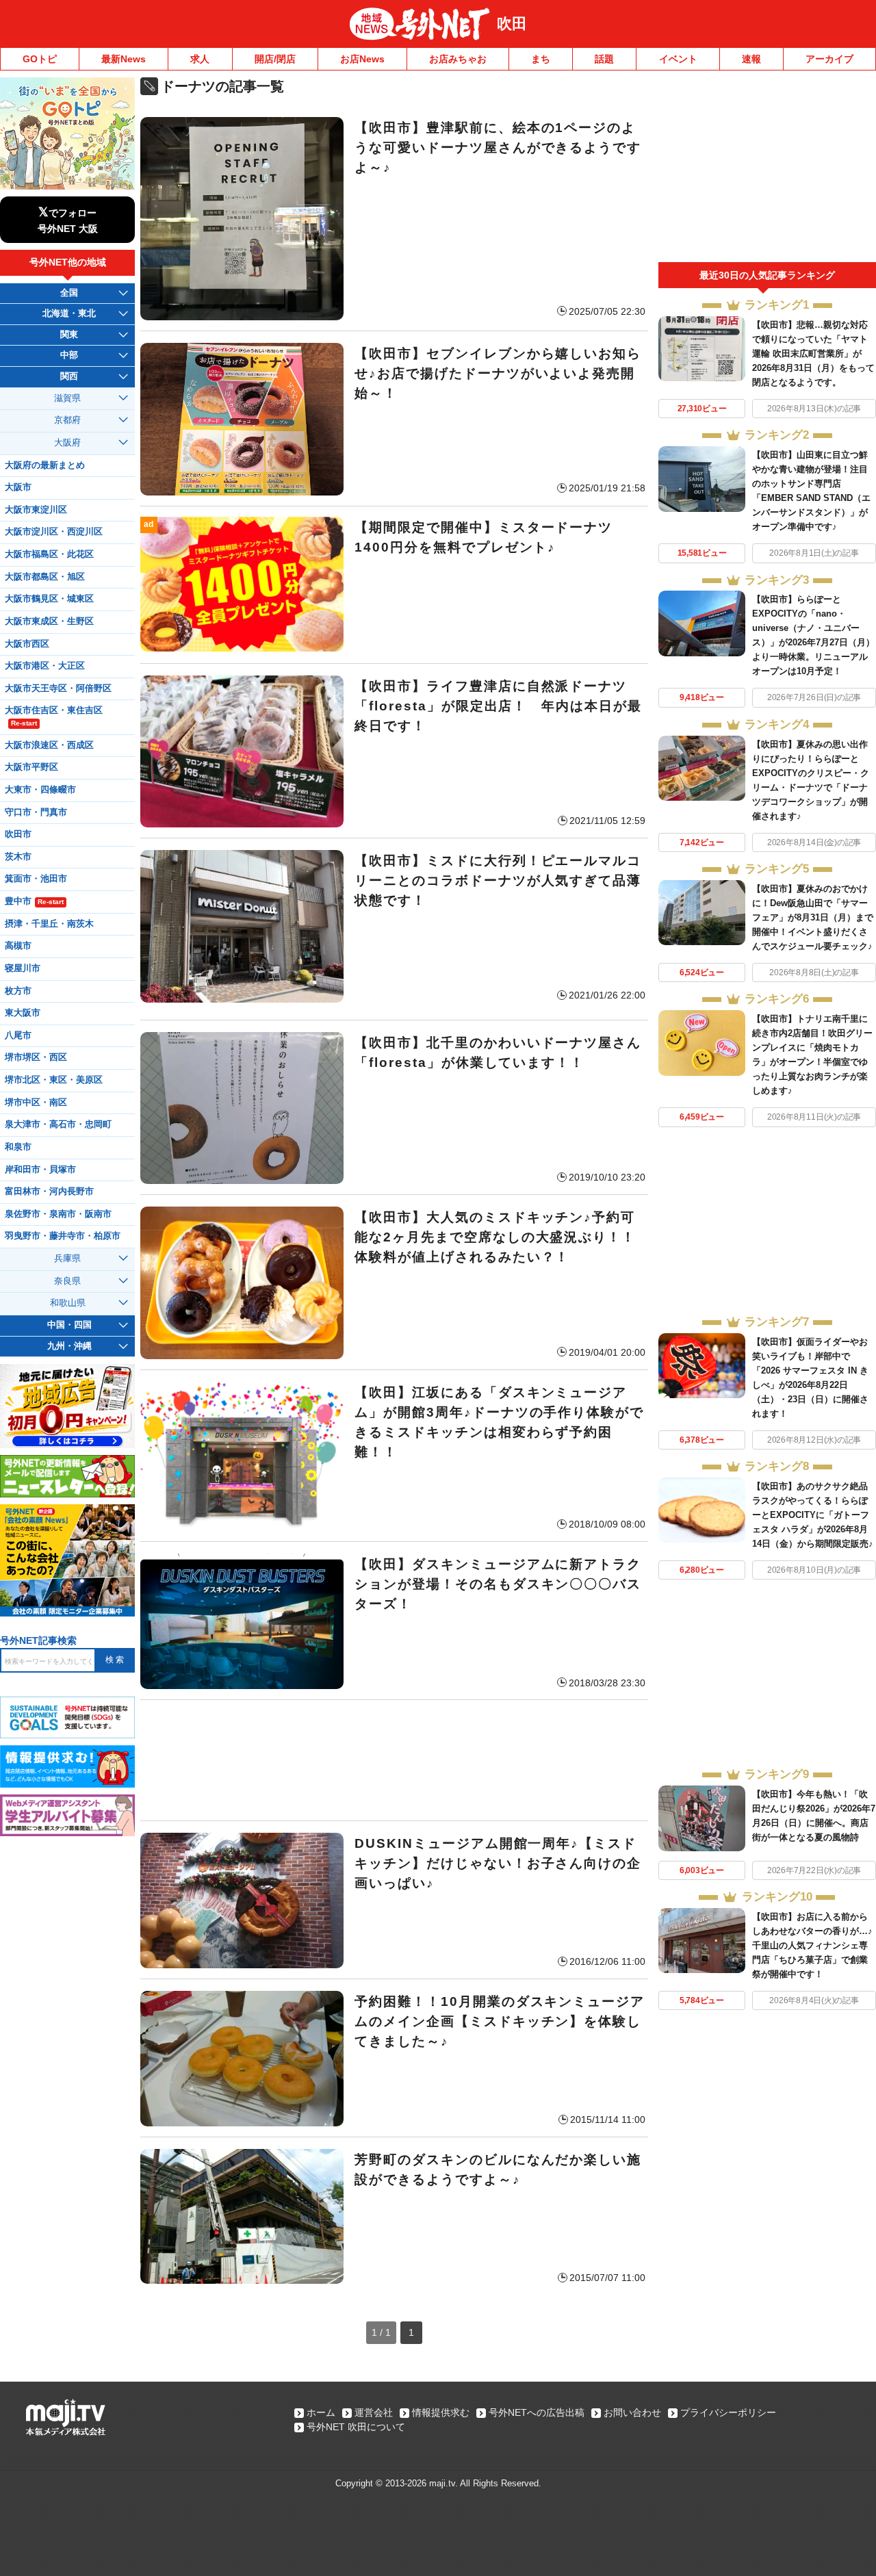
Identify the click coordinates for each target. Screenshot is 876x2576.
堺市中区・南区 (36, 1103)
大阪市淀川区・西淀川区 (54, 532)
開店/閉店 (275, 59)
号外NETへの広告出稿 (537, 2412)
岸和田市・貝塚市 (40, 1170)
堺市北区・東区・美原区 (54, 1080)
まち (541, 59)
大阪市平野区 (31, 767)
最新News (124, 59)
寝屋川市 (23, 968)
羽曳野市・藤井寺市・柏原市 (63, 1236)
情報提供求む (441, 2412)
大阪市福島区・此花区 (49, 554)
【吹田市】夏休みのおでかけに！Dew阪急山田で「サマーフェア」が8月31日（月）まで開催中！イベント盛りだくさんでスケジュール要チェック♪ (813, 917)
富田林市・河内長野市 (49, 1192)
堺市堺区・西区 (36, 1057)
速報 (751, 59)
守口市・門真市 (36, 812)
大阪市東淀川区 (36, 510)
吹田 (512, 24)
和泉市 (18, 1147)
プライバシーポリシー (728, 2412)
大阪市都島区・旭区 (45, 577)
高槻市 (18, 946)
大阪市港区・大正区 (45, 666)
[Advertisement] (394, 1760)
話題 (604, 59)
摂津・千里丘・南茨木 (49, 924)
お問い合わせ (632, 2412)
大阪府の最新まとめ (45, 465)
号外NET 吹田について (356, 2427)
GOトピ (40, 59)
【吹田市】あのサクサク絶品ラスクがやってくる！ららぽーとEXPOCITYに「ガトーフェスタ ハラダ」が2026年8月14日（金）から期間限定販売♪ (813, 1515)
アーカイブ (829, 59)
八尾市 (18, 1035)
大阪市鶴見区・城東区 (49, 599)
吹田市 (18, 834)
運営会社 (374, 2412)
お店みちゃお (458, 59)
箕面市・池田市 (36, 879)
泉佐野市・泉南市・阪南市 (58, 1214)
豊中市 (34, 901)
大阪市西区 (27, 644)
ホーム (321, 2412)
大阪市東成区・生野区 (49, 621)
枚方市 (18, 991)
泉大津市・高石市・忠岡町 (58, 1124)
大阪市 (18, 487)
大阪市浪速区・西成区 (49, 745)
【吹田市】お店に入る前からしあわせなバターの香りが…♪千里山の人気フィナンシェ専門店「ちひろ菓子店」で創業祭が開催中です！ (812, 1945)
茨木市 (18, 857)
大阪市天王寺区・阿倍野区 (58, 688)
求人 (200, 59)
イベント (678, 59)
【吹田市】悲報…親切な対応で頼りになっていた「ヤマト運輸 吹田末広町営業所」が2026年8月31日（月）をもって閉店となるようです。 (813, 353)
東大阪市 (23, 1013)
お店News (362, 59)
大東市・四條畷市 (40, 790)
